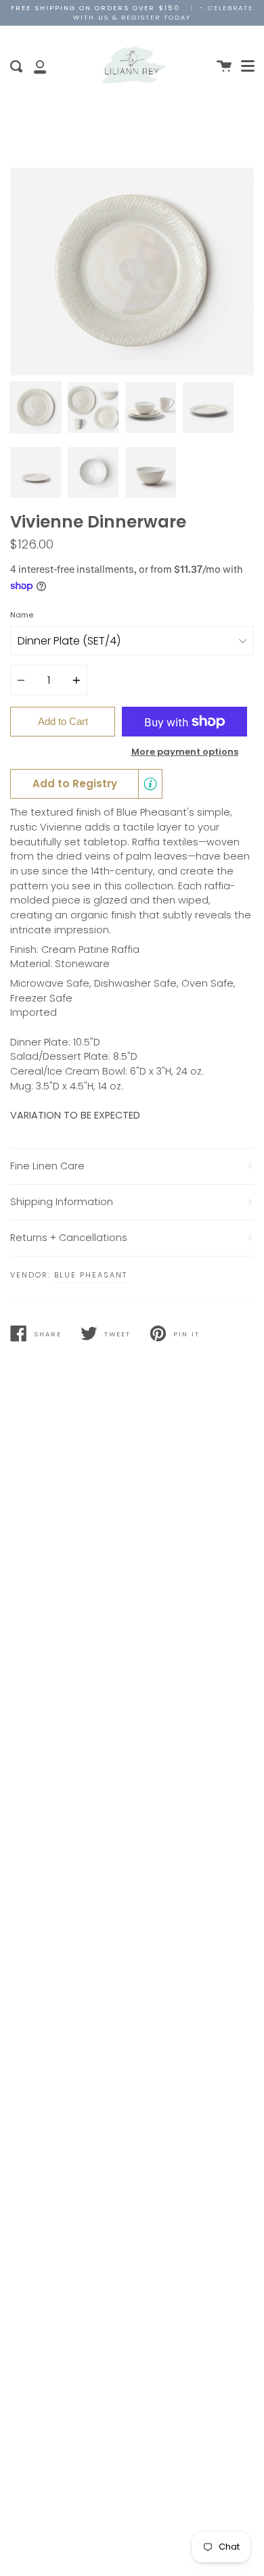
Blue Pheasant (91, 1275)
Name (22, 615)
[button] (86, 784)
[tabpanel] (132, 272)
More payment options (185, 752)
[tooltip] (150, 784)
